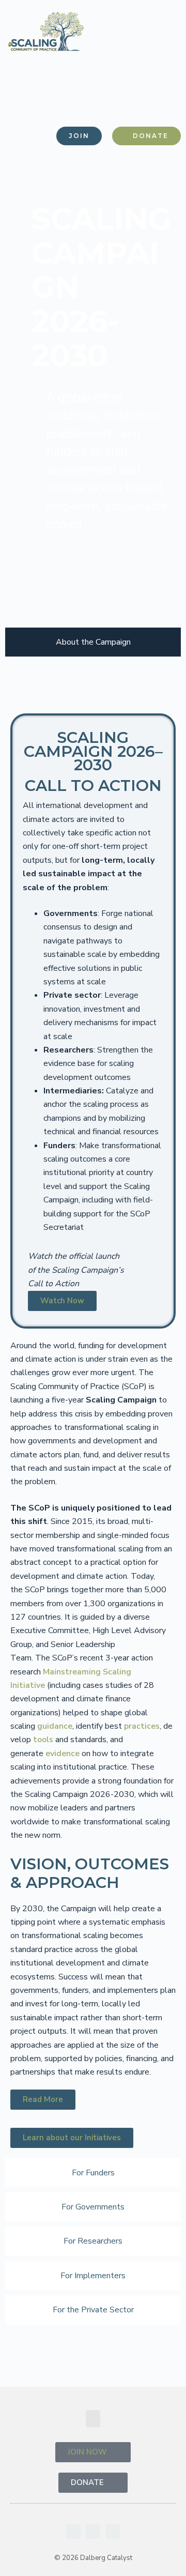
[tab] (93, 642)
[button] (162, 100)
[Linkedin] (73, 2532)
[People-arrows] (113, 2532)
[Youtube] (93, 2532)
